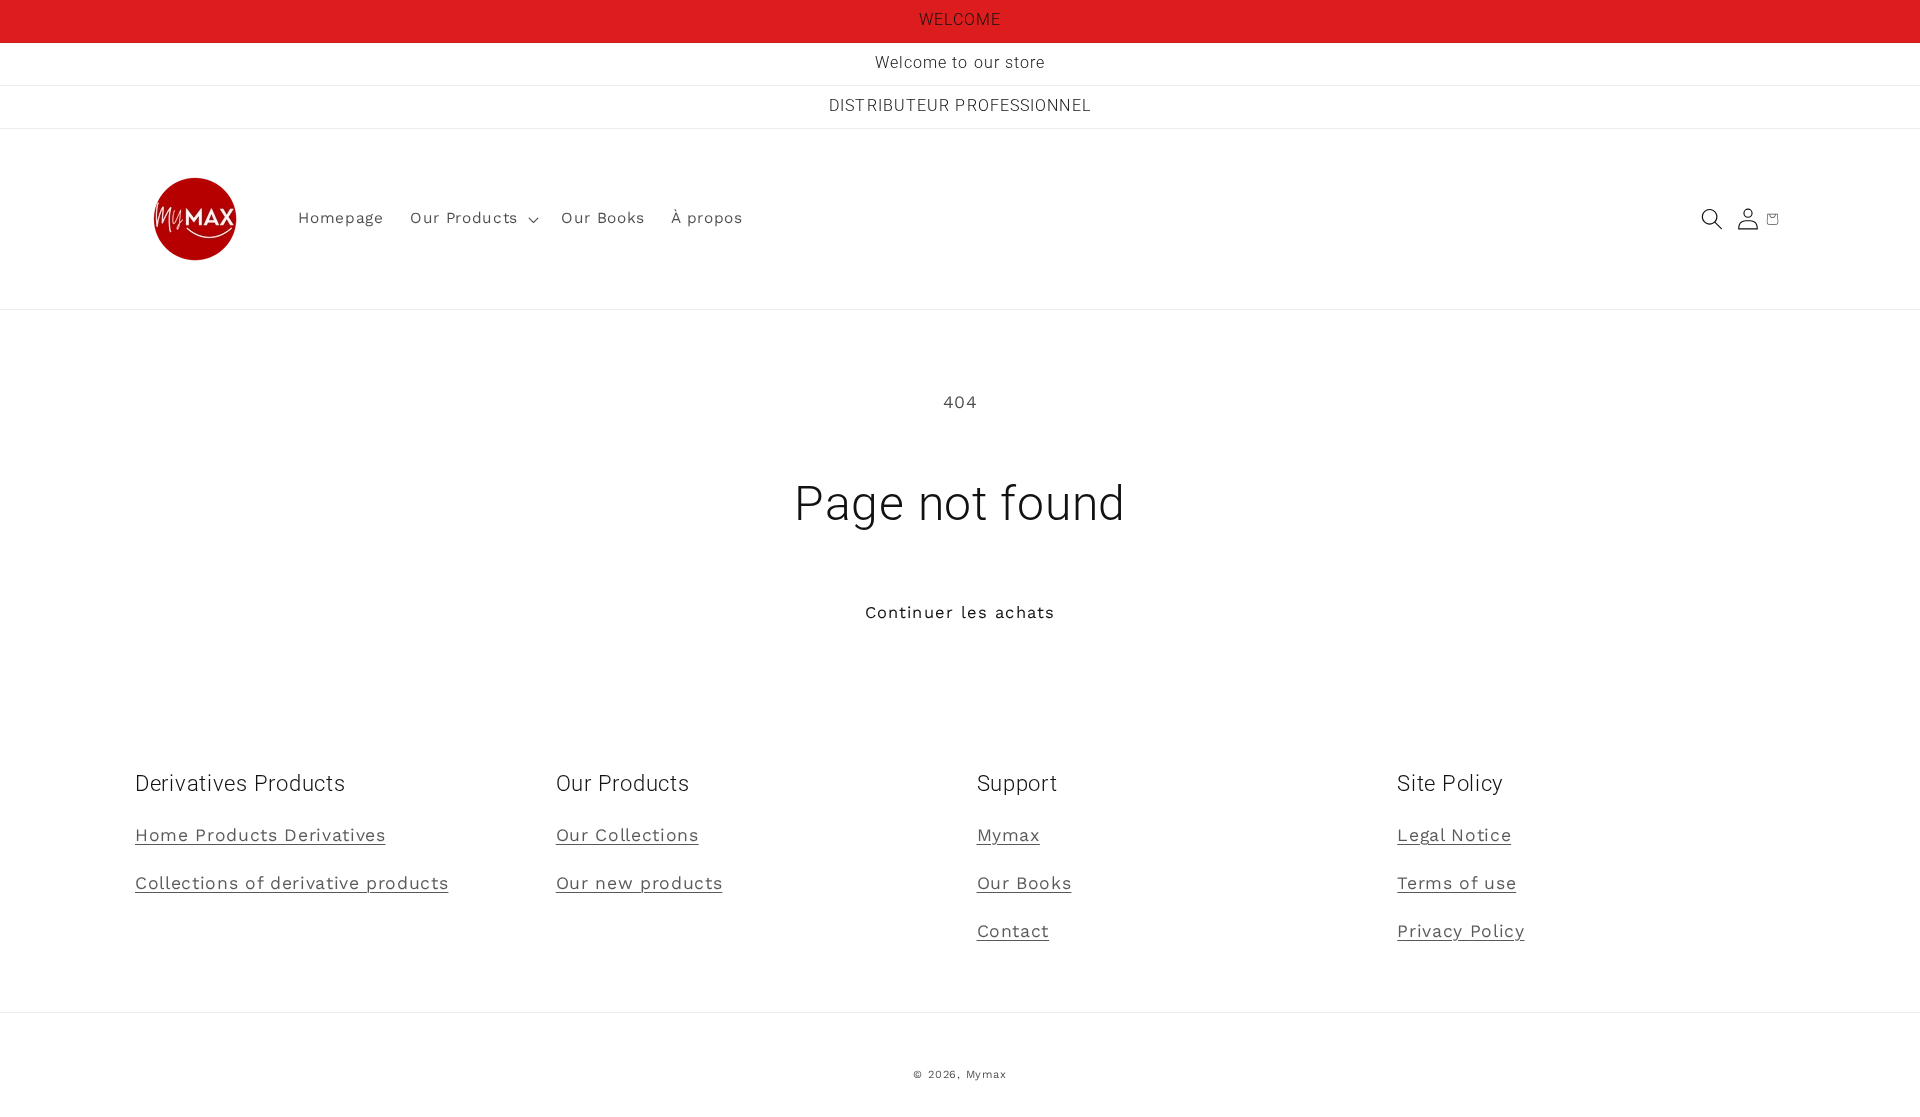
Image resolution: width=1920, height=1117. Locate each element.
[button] (1712, 219)
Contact (1013, 931)
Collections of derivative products (291, 883)
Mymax (1008, 835)
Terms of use (1456, 883)
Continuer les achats (960, 612)
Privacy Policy (1460, 931)
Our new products (639, 883)
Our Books (1024, 883)
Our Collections (627, 835)
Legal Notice (1454, 835)
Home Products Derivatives (260, 835)
